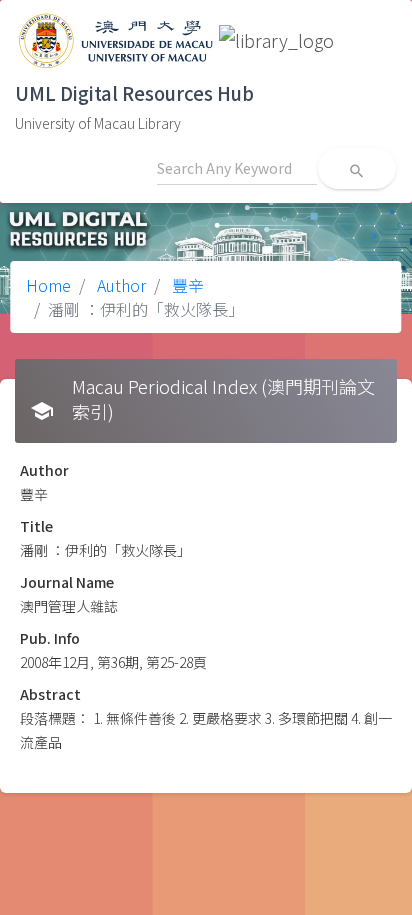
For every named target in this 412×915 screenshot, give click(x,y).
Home (48, 285)
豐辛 (186, 285)
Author (119, 285)
